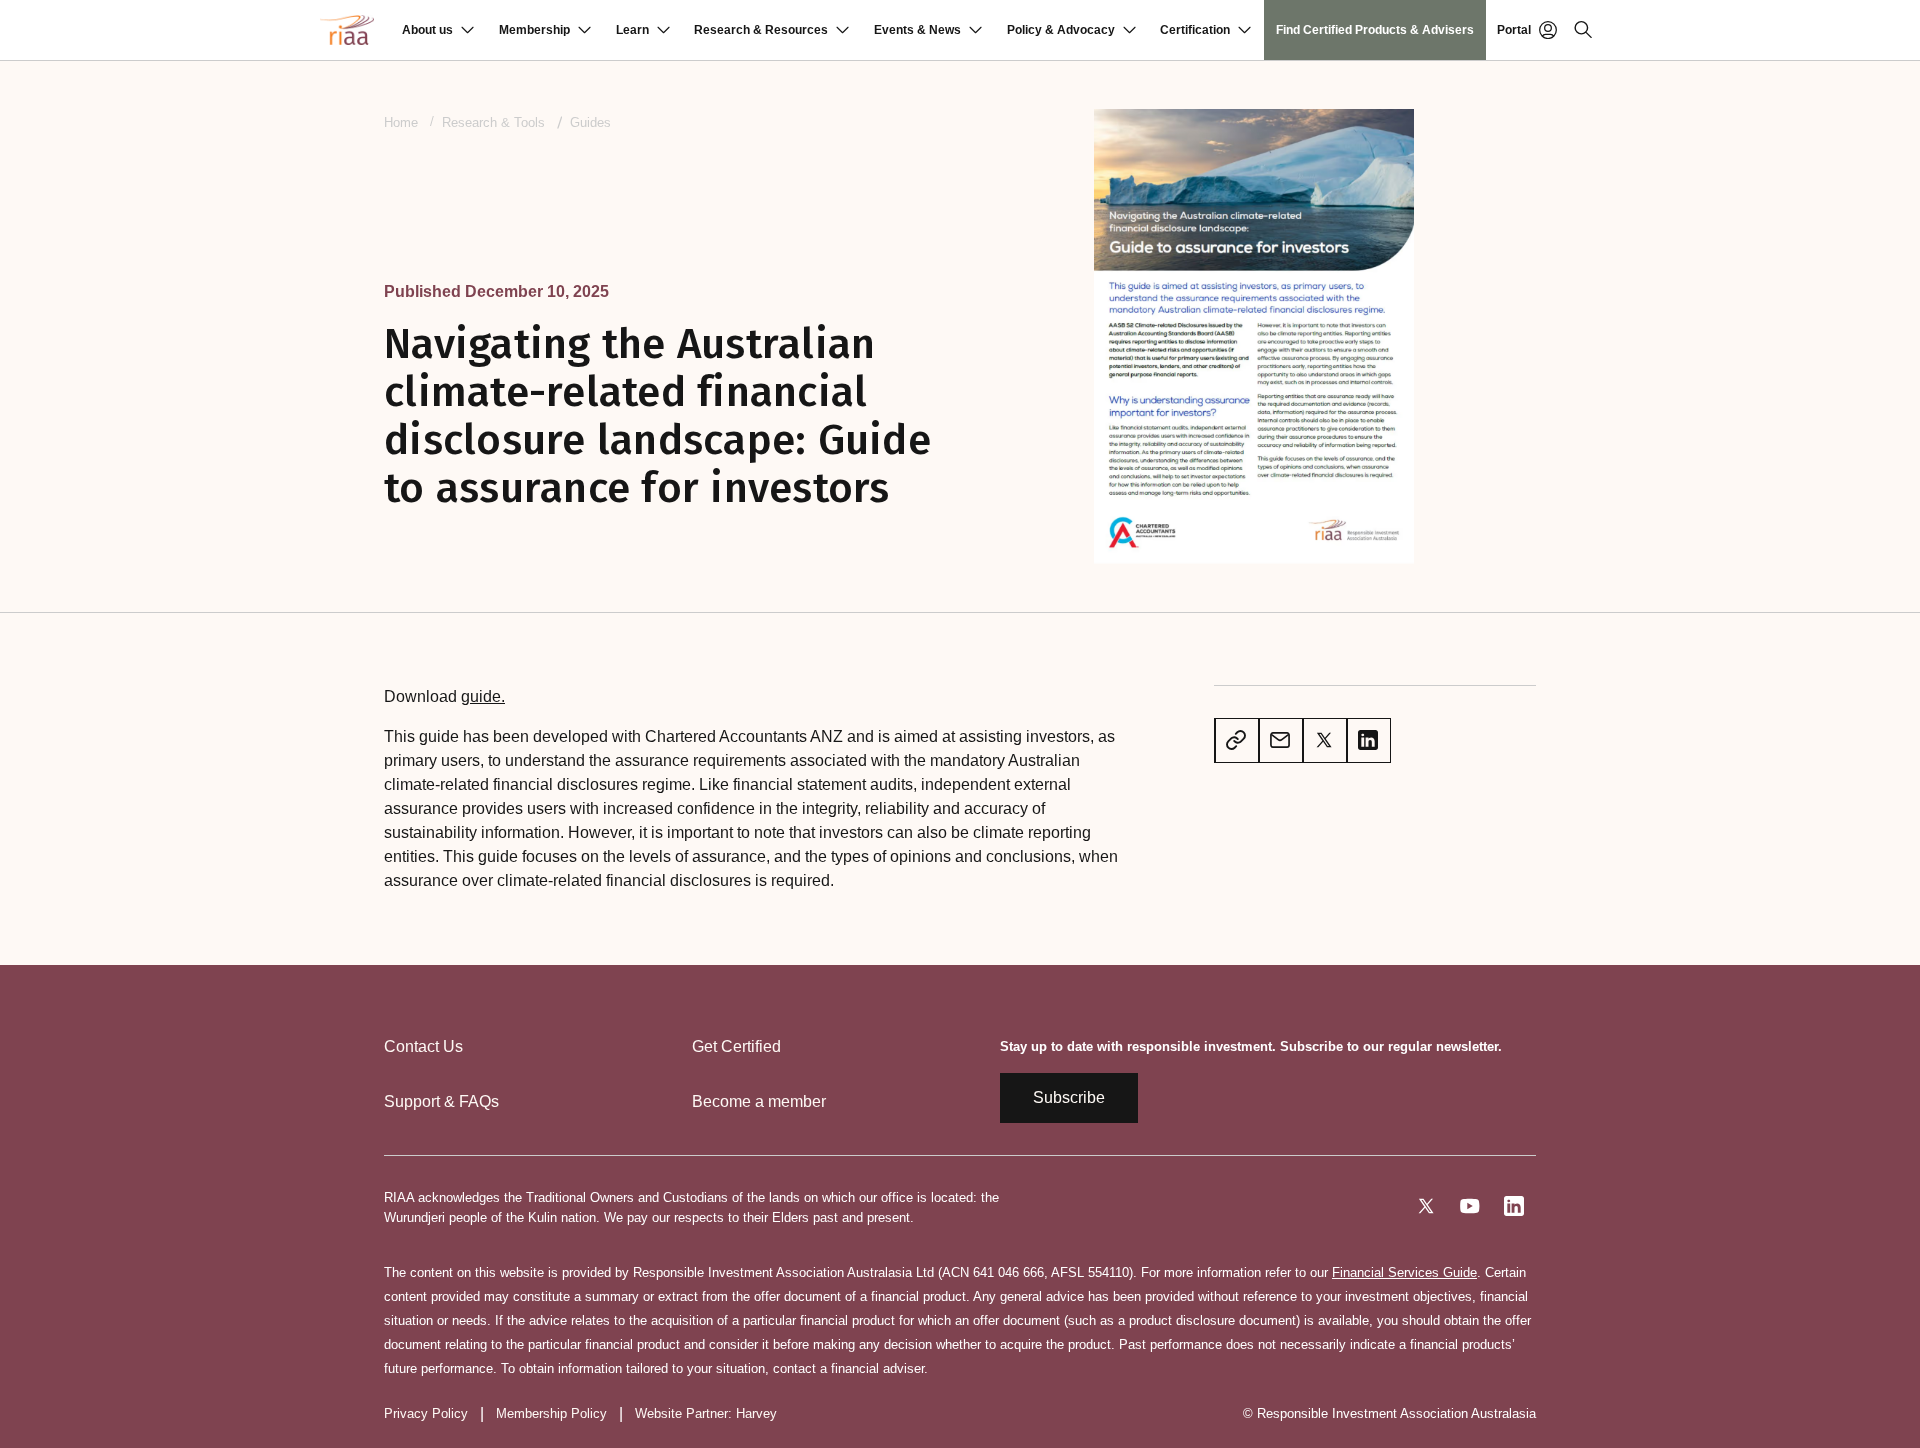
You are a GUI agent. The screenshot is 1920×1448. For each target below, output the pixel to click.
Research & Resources (761, 30)
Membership (534, 30)
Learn (632, 30)
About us (427, 30)
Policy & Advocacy (1061, 30)
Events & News (917, 30)
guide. (483, 696)
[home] (347, 30)
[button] (438, 30)
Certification (1195, 30)
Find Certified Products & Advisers (1375, 30)
